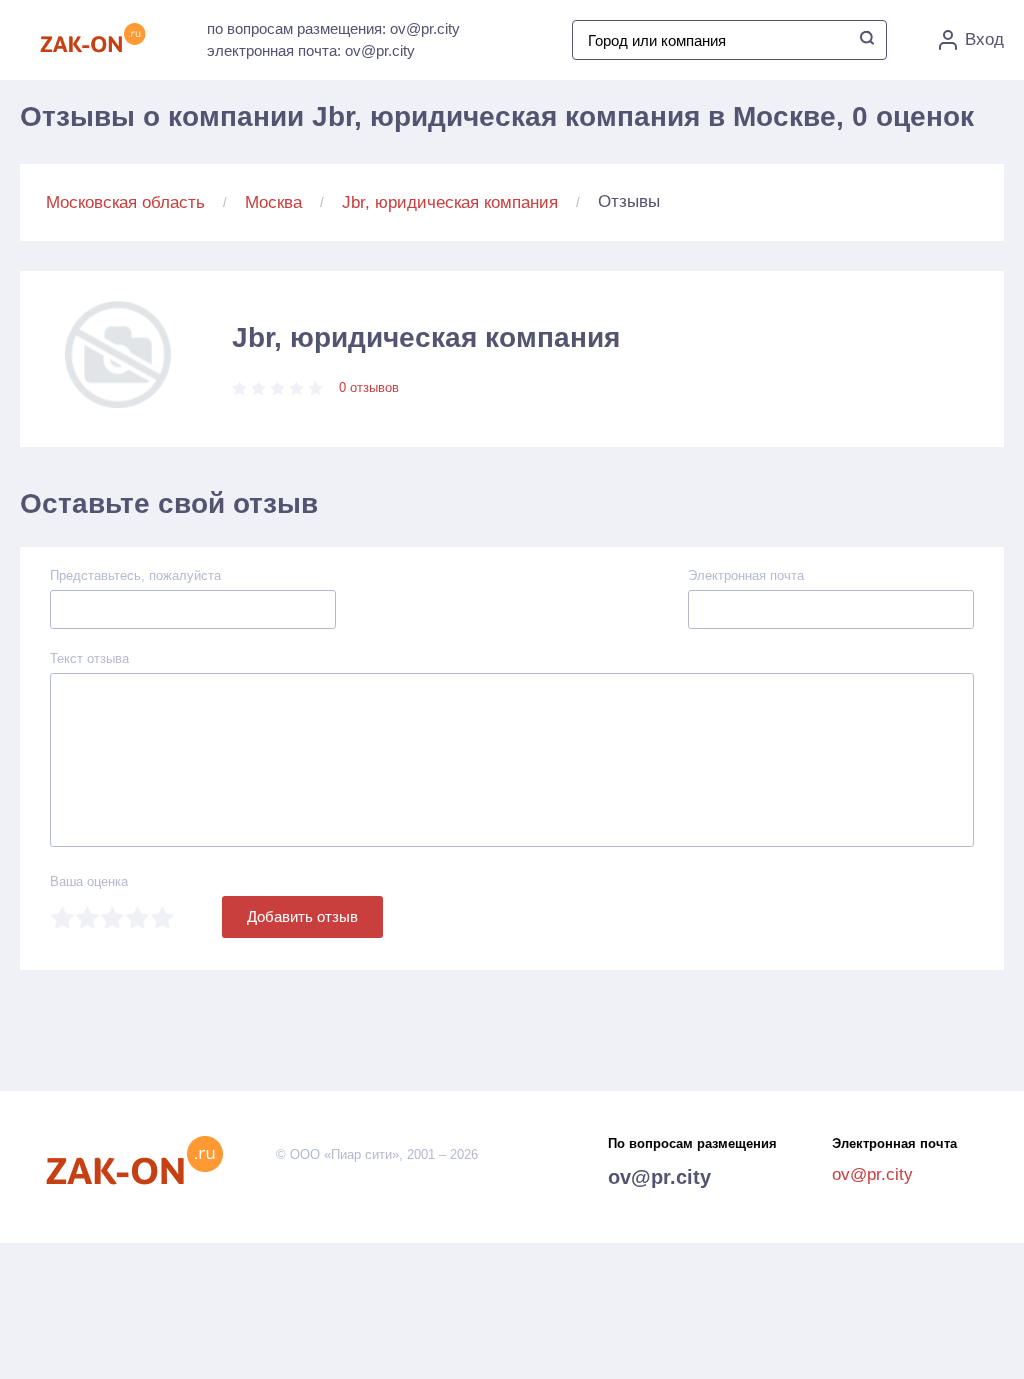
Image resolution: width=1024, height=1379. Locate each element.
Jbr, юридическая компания (450, 202)
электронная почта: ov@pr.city (311, 50)
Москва (273, 202)
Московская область (125, 202)
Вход (984, 39)
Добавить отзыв (302, 916)
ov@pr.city (659, 1177)
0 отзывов (369, 387)
